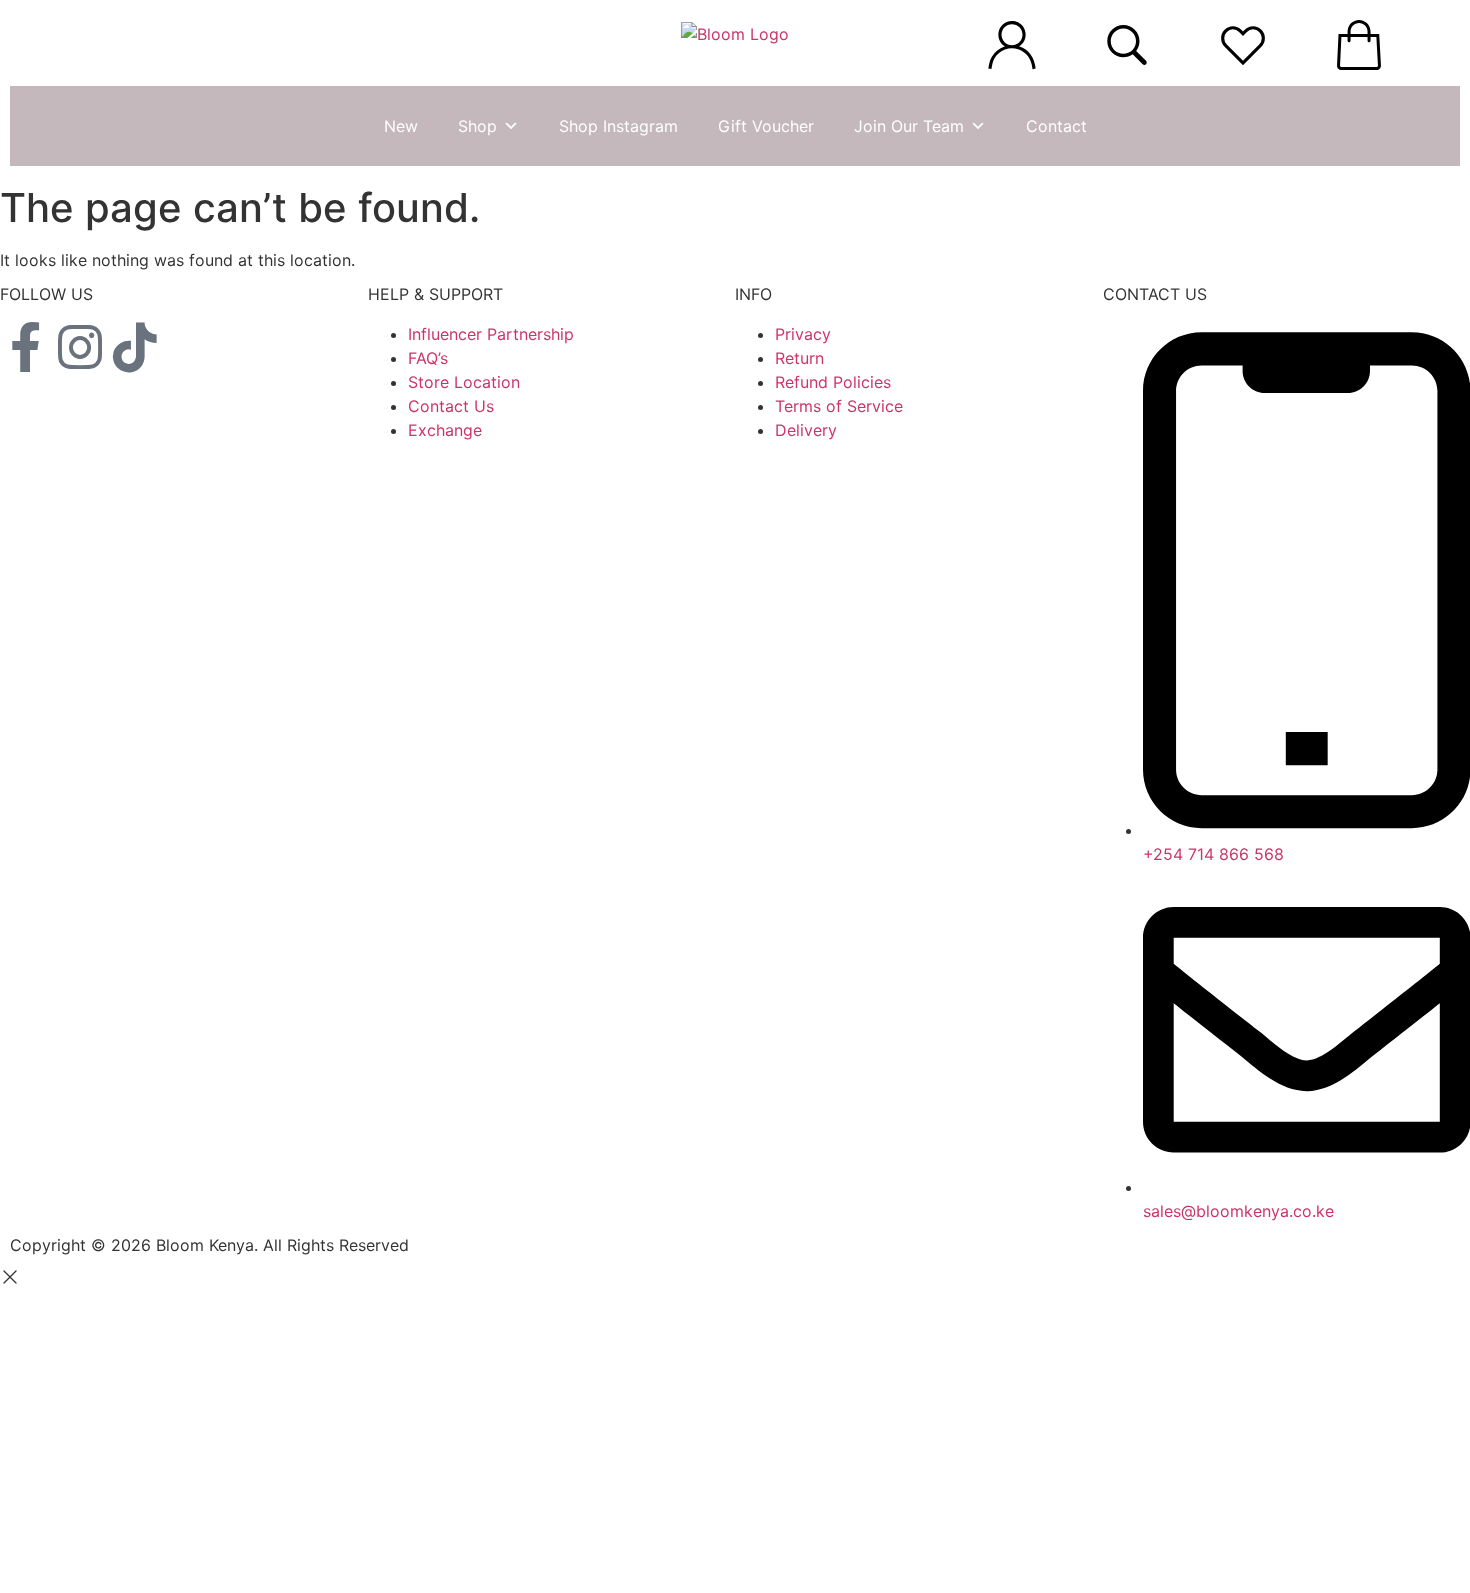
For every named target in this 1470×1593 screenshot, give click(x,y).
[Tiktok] (135, 347)
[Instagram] (80, 347)
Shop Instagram (618, 126)
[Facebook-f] (25, 347)
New (401, 126)
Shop (477, 126)
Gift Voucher (766, 126)
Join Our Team (909, 126)
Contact (1056, 126)
